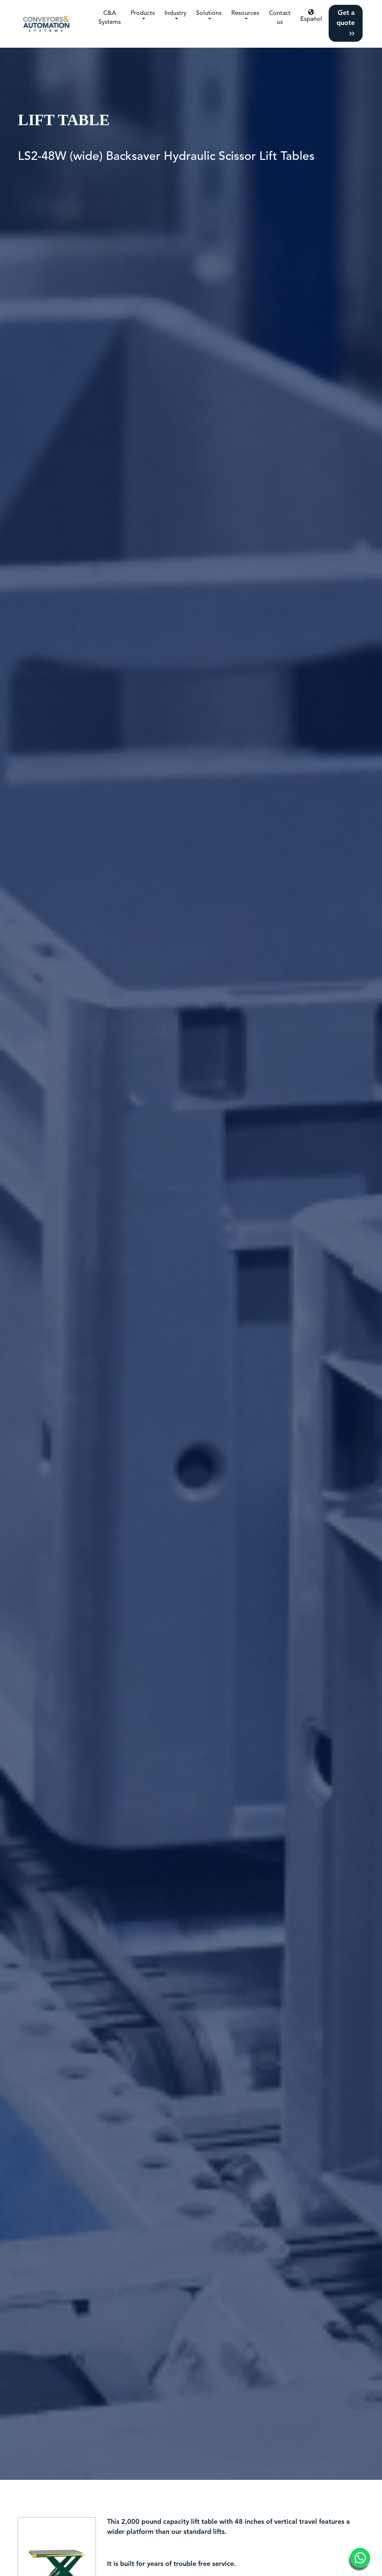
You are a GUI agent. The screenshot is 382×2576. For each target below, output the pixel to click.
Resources (245, 13)
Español (311, 19)
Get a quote (346, 18)
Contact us (280, 18)
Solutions (209, 13)
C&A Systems (110, 18)
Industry (176, 13)
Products (143, 13)
